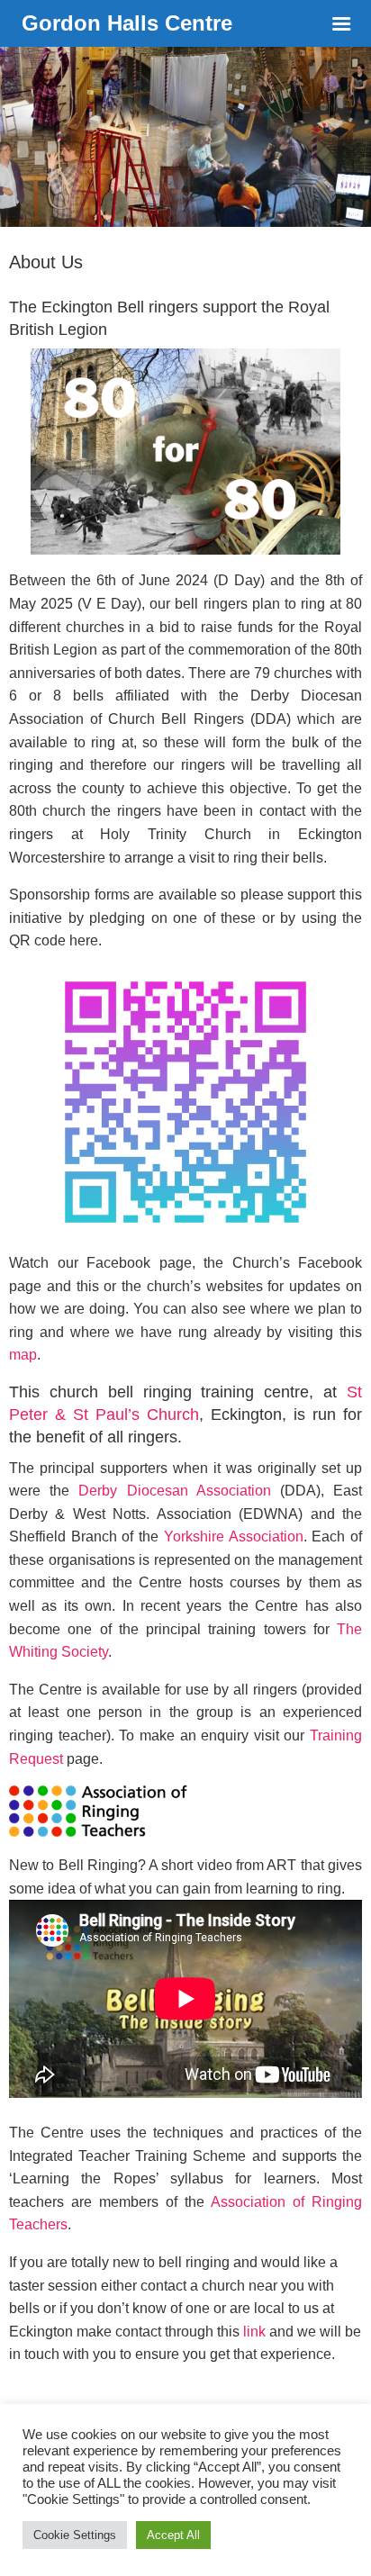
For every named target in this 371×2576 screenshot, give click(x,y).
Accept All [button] (173, 2535)
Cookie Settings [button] (75, 2535)
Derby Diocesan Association (174, 1491)
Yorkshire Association (234, 1537)
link (254, 2332)
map (23, 1355)
